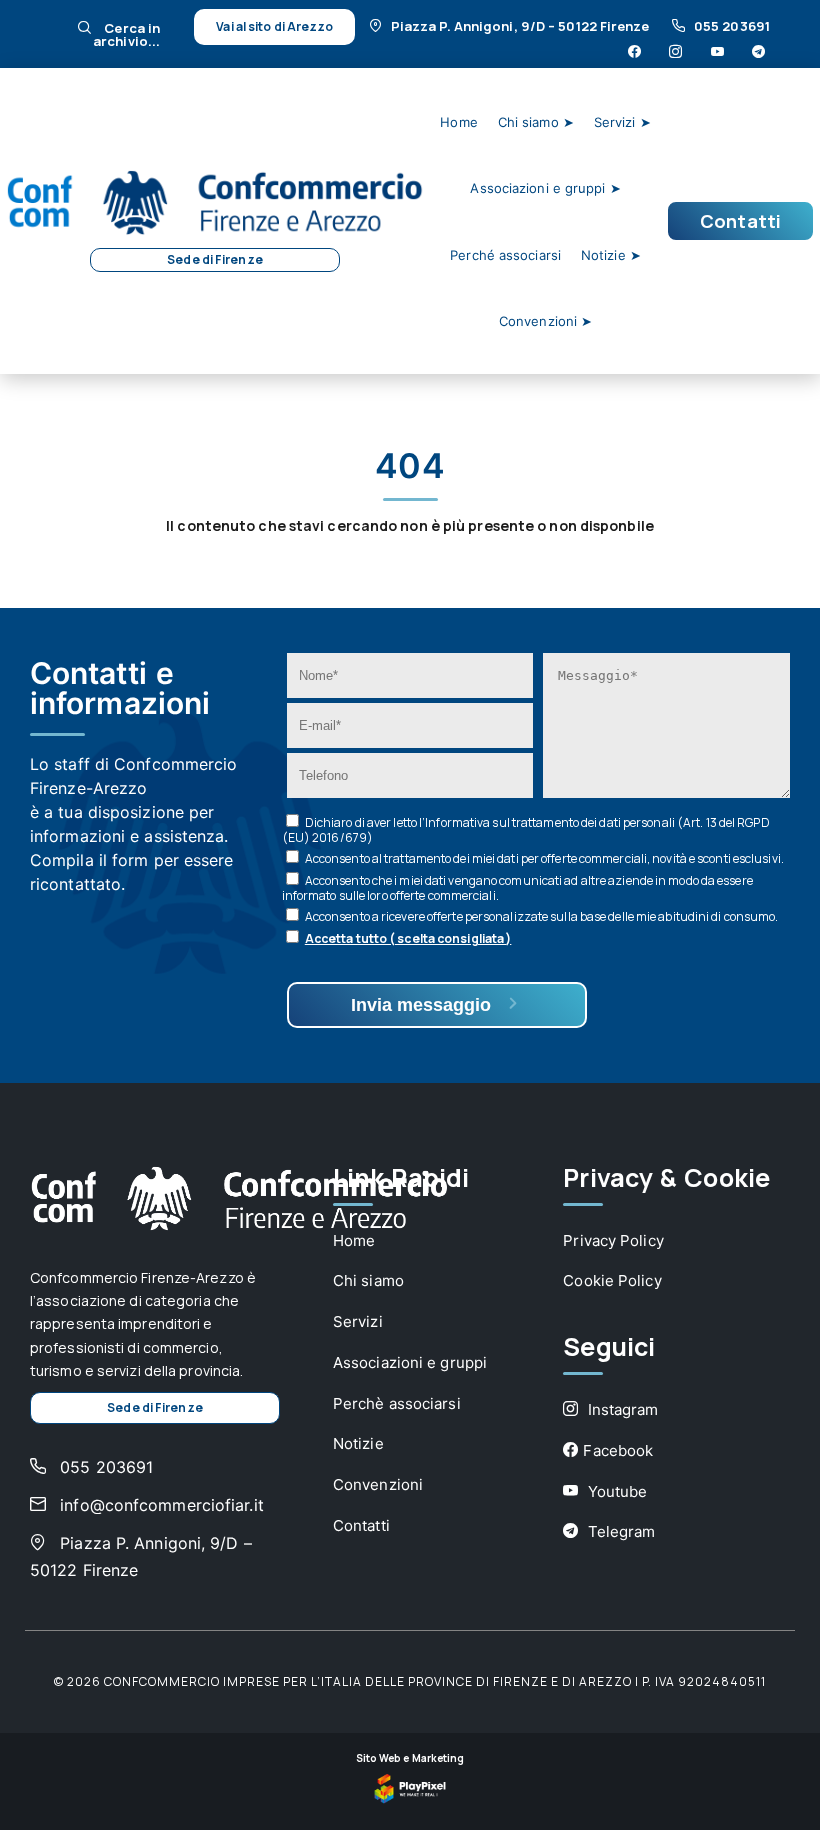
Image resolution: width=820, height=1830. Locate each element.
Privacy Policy (613, 1240)
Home (458, 122)
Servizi (358, 1321)
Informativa (457, 822)
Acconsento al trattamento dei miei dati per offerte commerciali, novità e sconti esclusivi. (544, 858)
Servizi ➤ (622, 122)
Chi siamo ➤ (536, 122)
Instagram (620, 1409)
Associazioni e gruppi (410, 1362)
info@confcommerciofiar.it (159, 1505)
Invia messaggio (423, 1005)
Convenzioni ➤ (545, 321)
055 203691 (732, 26)
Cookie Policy (612, 1280)
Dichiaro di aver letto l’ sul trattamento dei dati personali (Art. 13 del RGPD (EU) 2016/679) (526, 830)
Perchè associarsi (397, 1403)
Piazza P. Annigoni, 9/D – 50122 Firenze (521, 26)
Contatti (740, 221)
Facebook (618, 1450)
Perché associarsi (505, 255)
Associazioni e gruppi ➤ (545, 188)
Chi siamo (368, 1280)
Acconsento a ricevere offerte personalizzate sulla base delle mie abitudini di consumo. (542, 916)
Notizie (358, 1443)
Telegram (619, 1531)
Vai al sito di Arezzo (274, 26)
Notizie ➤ (611, 255)
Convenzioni (378, 1484)
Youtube (615, 1491)
